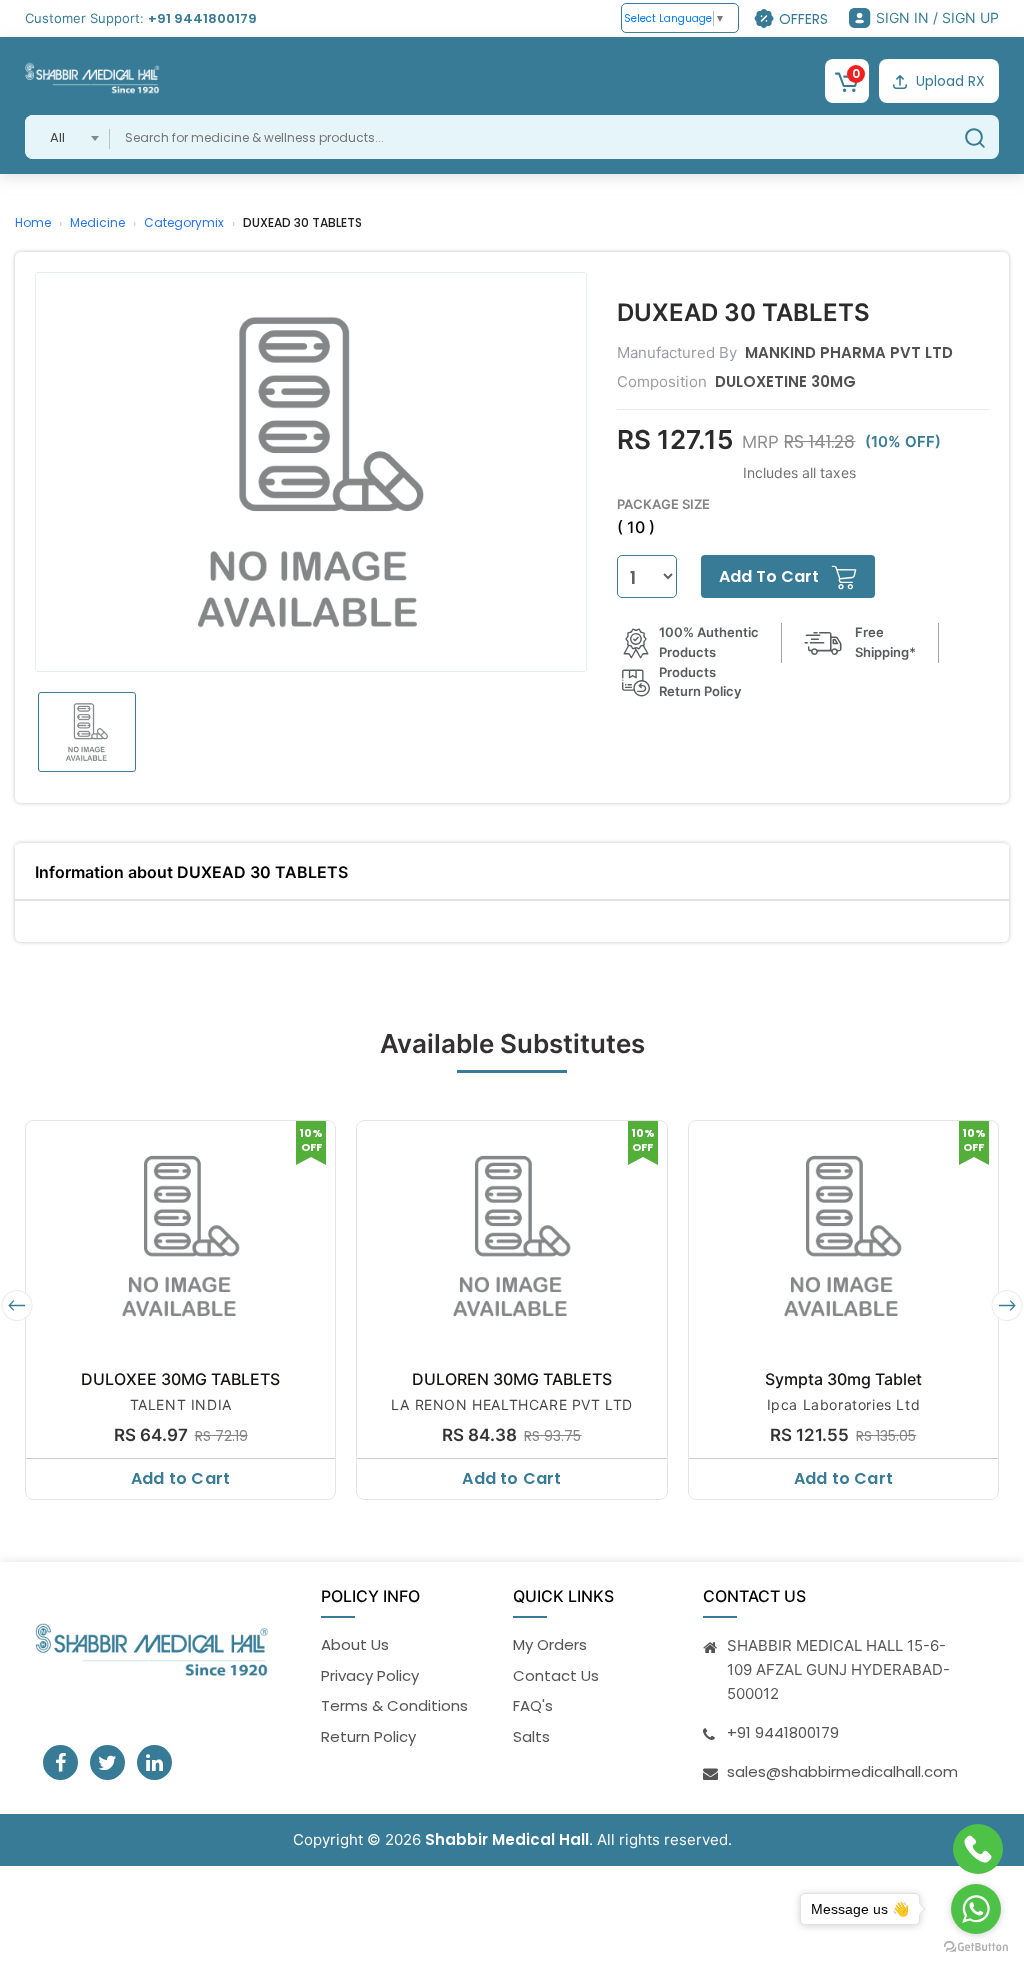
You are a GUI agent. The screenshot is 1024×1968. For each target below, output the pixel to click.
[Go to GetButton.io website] (976, 1947)
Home (33, 222)
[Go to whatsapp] (976, 1909)
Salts (531, 1736)
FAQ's (533, 1705)
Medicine (97, 222)
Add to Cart (180, 1478)
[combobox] (67, 137)
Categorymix (184, 222)
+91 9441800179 (202, 18)
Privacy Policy (370, 1675)
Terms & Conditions (394, 1705)
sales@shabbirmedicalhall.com (842, 1771)
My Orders (550, 1644)
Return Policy (368, 1736)
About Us (355, 1644)
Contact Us (556, 1675)
